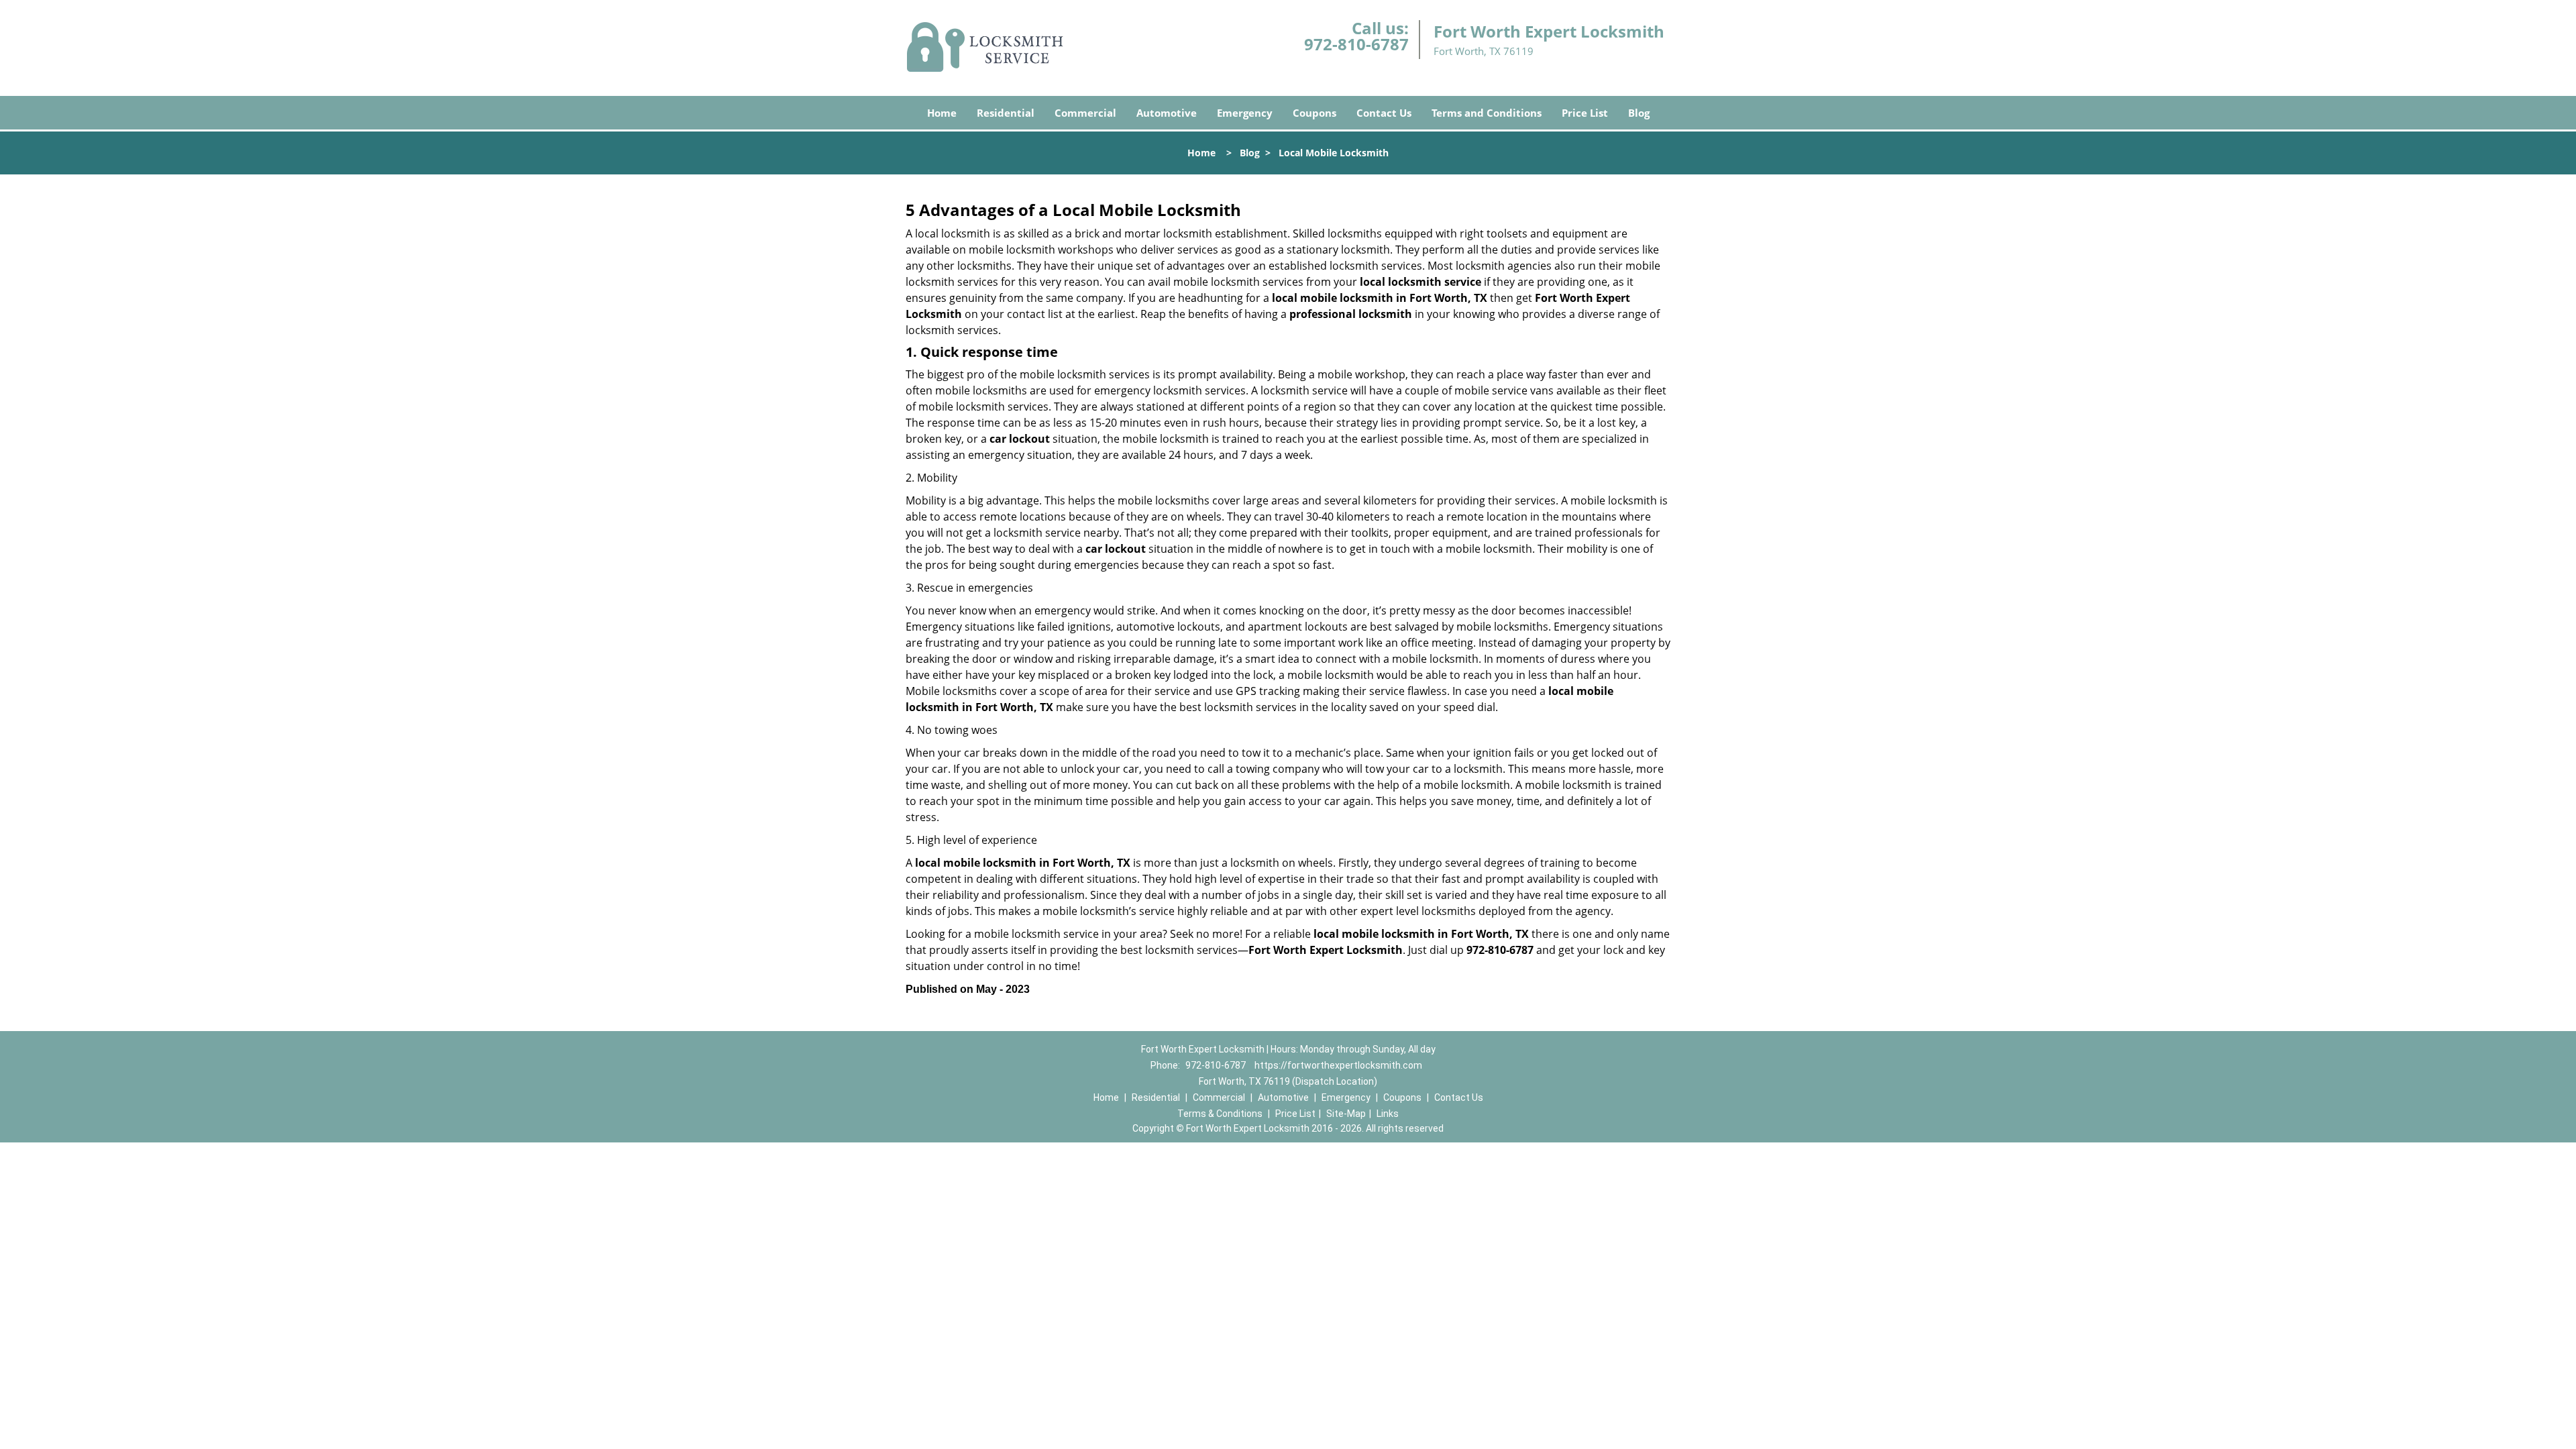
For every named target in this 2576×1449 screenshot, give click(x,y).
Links (1388, 1114)
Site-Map (1346, 1114)
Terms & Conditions (1220, 1114)
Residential (1006, 113)
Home (942, 113)
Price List (1585, 113)
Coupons (1314, 113)
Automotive (1167, 113)
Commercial (1085, 113)
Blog (1639, 113)
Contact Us (1384, 113)
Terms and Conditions (1487, 113)
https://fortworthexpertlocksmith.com (1338, 1065)
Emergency (1245, 113)
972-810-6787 (1356, 44)
